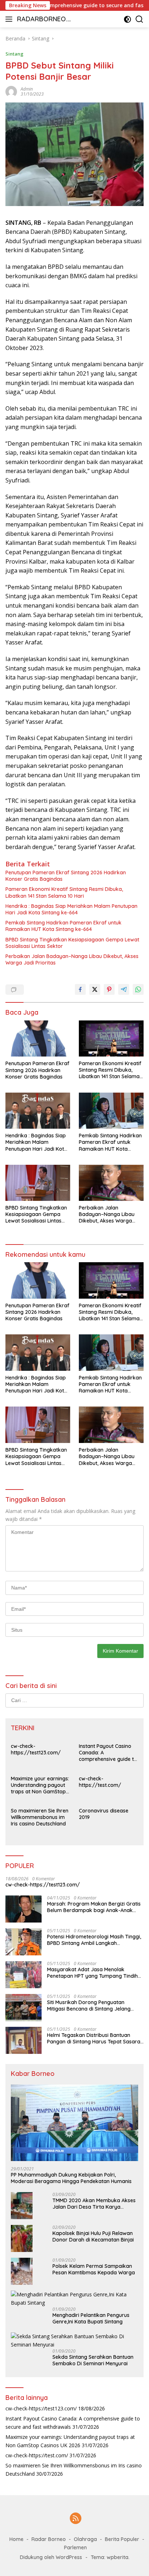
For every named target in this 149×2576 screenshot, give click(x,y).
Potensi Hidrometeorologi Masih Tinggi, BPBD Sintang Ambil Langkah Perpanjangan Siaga (94, 1940)
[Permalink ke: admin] (11, 91)
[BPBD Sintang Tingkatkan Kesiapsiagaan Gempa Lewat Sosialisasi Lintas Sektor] (38, 1183)
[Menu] (10, 19)
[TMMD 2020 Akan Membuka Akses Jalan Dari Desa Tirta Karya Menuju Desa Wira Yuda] (22, 2206)
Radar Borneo (49, 2539)
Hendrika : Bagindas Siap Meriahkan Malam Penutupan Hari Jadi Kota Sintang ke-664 (71, 909)
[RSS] (76, 2519)
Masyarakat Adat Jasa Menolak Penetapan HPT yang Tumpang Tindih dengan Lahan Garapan (92, 1973)
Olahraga (85, 2539)
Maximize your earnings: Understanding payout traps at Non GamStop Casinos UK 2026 (40, 1785)
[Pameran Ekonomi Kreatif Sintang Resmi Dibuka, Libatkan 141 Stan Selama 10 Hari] (111, 1038)
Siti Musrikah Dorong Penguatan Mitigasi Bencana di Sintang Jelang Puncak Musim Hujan (89, 2006)
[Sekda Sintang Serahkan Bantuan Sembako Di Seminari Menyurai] (74, 2341)
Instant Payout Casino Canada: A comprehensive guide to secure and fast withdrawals (108, 1753)
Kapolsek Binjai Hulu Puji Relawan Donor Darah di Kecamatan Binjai (93, 2236)
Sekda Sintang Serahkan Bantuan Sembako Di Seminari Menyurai (93, 2360)
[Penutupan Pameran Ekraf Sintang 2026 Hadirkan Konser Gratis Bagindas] (38, 1039)
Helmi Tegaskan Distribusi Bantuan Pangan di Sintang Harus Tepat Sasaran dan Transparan (95, 2038)
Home (16, 2539)
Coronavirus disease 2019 (104, 1814)
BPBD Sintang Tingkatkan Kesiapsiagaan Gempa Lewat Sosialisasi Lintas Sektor (72, 943)
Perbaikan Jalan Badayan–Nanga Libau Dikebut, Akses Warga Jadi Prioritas (72, 959)
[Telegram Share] (124, 989)
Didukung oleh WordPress (51, 2557)
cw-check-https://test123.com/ (36, 1749)
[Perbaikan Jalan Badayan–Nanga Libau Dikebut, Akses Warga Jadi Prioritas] (111, 1183)
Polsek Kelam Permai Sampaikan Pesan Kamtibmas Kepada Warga (94, 2269)
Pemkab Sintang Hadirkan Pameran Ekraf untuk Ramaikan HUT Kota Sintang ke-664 (63, 926)
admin (27, 89)
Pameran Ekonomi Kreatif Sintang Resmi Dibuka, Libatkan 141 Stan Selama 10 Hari (64, 892)
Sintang (14, 54)
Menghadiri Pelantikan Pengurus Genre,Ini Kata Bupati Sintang (91, 2318)
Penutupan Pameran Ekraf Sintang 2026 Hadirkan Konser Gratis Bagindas (66, 876)
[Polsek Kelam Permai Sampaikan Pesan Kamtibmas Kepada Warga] (22, 2271)
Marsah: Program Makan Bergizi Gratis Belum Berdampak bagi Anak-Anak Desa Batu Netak (94, 1907)
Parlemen (75, 2547)
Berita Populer (122, 2539)
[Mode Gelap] (127, 19)
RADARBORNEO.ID (43, 20)
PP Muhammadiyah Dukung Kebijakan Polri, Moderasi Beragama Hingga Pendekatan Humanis (71, 2178)
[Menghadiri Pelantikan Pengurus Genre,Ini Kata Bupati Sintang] (74, 2299)
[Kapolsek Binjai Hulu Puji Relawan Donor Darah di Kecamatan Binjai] (22, 2238)
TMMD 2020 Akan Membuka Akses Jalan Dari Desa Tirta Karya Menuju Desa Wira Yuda (94, 2204)
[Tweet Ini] (95, 989)
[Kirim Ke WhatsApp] (138, 989)
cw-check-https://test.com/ (100, 1782)
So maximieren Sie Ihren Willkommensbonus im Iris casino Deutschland (40, 1817)
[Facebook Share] (80, 989)
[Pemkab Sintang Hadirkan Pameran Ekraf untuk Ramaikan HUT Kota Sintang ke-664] (111, 1111)
